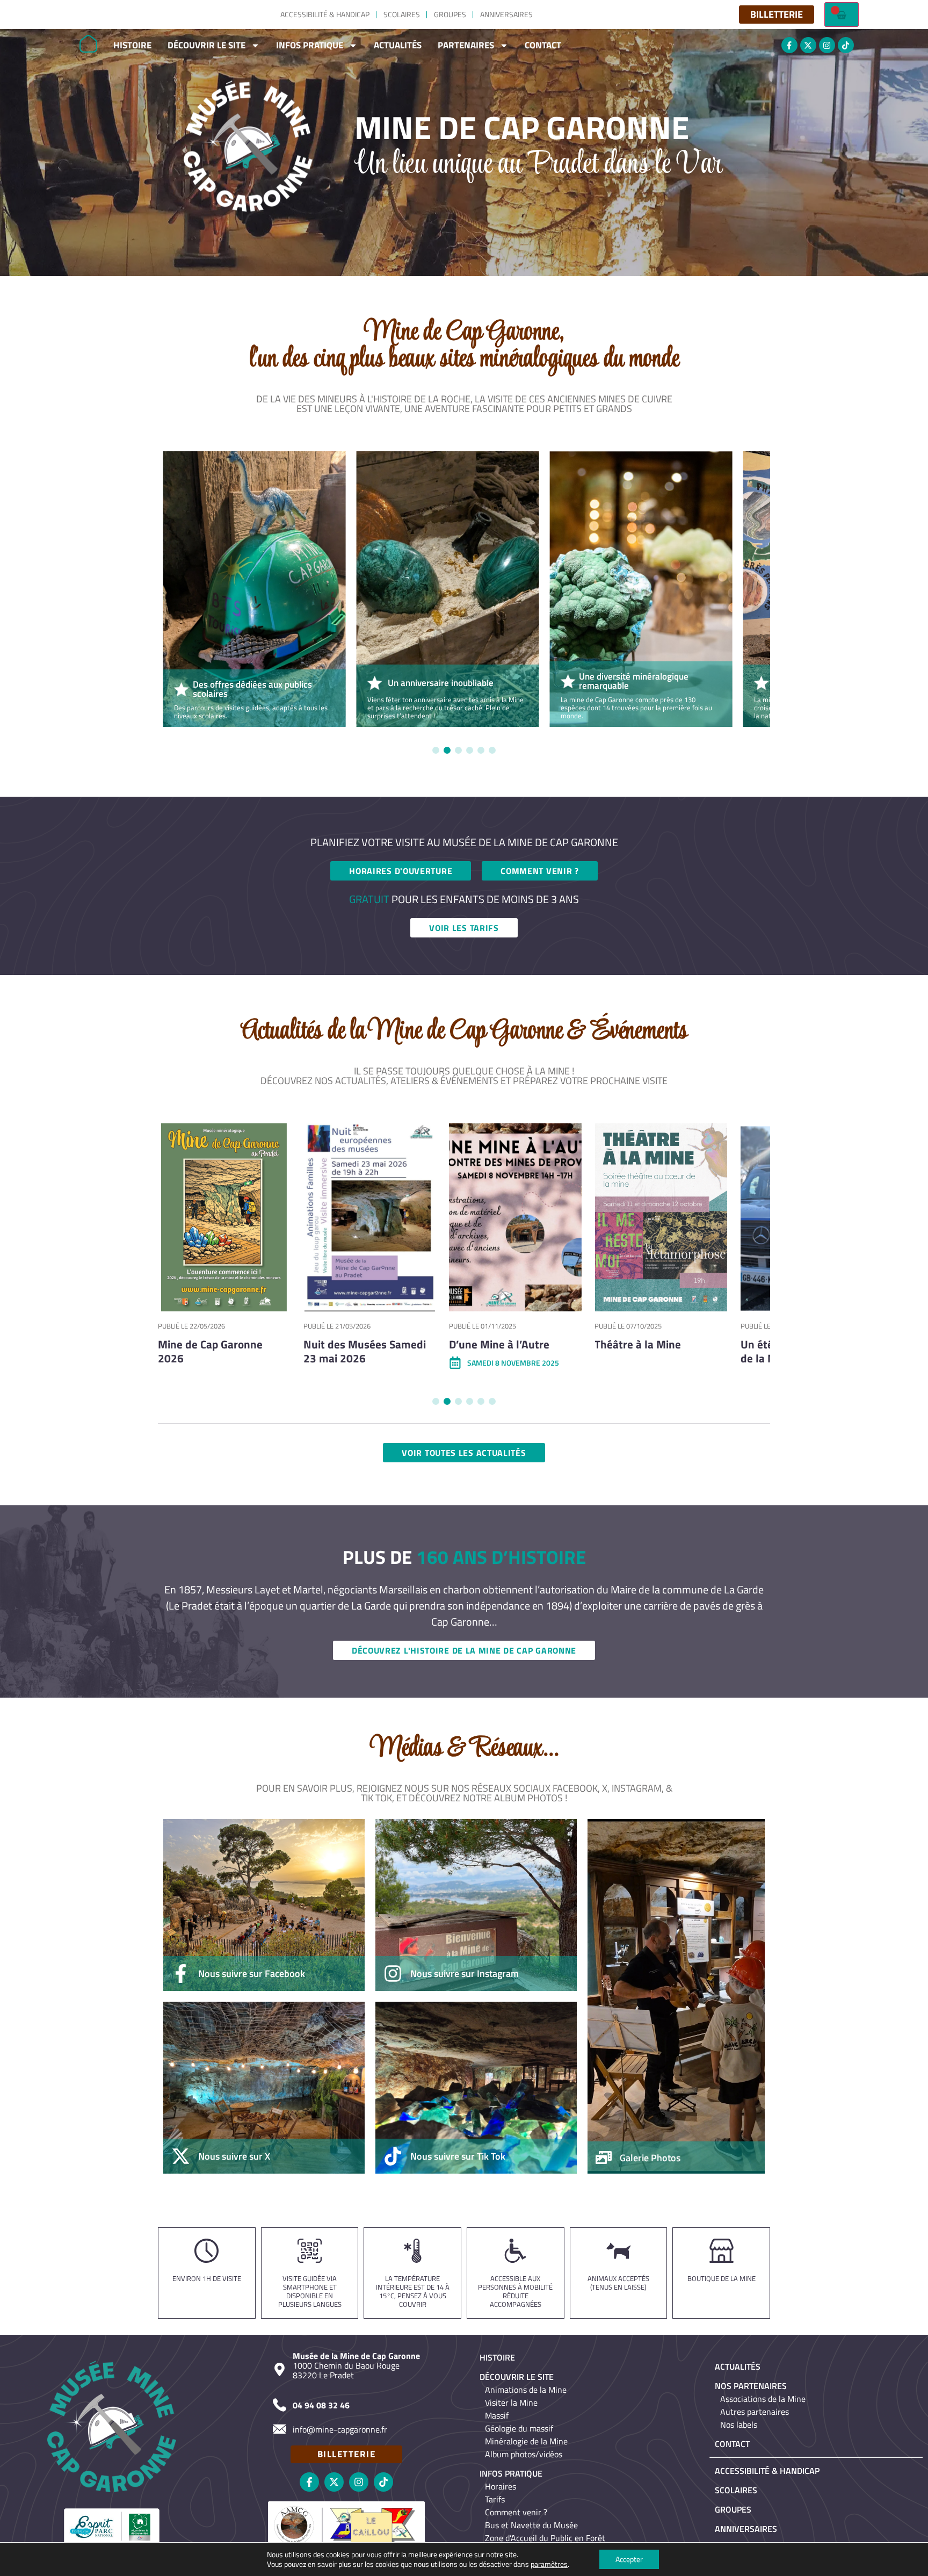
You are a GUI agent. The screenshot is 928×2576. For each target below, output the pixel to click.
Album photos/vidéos (524, 2454)
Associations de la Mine (763, 2399)
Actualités (398, 45)
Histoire (132, 45)
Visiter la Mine (511, 2402)
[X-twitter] (808, 45)
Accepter (629, 2559)
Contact (543, 45)
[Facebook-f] (789, 45)
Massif (497, 2415)
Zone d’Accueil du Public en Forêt (545, 2538)
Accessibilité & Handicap (325, 14)
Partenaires (466, 45)
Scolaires (402, 14)
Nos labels (739, 2425)
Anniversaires (506, 14)
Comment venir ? (516, 2512)
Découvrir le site (206, 45)
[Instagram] (827, 45)
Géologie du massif (519, 2428)
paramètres (549, 2564)
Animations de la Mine (526, 2390)
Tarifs (495, 2499)
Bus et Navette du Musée (531, 2525)
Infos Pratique (310, 45)
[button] (436, 750)
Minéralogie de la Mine (526, 2441)
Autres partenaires (755, 2412)
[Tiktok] (846, 45)
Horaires (501, 2486)
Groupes (450, 14)
